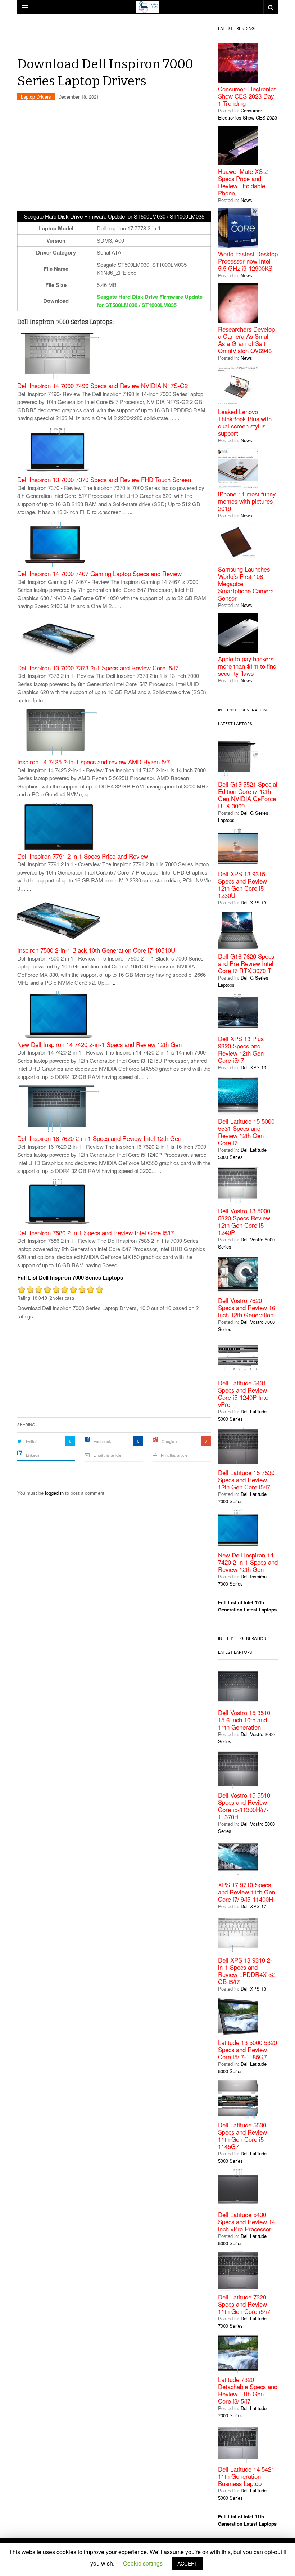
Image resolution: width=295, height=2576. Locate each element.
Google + (169, 1441)
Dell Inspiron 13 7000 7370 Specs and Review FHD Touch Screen (104, 480)
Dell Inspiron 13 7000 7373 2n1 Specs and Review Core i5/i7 (98, 668)
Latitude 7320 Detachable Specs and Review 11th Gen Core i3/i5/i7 (248, 2390)
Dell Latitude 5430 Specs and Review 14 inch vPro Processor (247, 2222)
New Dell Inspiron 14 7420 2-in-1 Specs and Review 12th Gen (99, 1045)
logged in (54, 1493)
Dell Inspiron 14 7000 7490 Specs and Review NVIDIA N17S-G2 (103, 386)
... (177, 418)
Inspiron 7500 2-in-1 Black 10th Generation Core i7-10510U (96, 950)
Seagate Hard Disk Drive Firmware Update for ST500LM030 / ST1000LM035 (150, 301)
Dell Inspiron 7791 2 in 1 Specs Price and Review (83, 856)
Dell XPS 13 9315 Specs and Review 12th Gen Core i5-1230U (242, 885)
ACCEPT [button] (187, 2563)
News (246, 200)
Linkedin (33, 1455)
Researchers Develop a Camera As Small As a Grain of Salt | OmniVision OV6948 (246, 340)
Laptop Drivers (36, 97)
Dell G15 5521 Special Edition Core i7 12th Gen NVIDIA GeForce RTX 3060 (248, 795)
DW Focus (147, 7)
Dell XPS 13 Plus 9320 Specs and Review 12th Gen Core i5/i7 (241, 1049)
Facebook (102, 1441)
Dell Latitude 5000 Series (242, 1153)
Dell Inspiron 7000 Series (242, 1580)
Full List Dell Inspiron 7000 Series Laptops (70, 1277)
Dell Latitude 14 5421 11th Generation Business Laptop (246, 2476)
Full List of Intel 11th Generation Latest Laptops (247, 2520)
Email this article (107, 1455)
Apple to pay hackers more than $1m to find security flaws (247, 666)
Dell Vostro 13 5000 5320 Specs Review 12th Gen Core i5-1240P (244, 1222)
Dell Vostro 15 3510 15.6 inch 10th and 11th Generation (244, 1720)
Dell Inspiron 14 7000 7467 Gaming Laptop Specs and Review (99, 574)
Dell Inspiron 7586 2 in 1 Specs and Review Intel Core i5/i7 (96, 1233)
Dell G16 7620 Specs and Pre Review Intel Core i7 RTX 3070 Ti (246, 963)
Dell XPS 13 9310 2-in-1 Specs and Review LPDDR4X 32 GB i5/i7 (246, 1971)
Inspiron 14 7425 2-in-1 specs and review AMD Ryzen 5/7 (94, 762)
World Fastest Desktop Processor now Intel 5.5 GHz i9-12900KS (248, 261)
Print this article (174, 1455)
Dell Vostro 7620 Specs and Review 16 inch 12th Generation (247, 1308)
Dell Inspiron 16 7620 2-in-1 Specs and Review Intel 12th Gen (99, 1139)
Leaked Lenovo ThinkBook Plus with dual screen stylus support (245, 422)
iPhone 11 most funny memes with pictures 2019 (247, 501)
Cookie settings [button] (143, 2563)
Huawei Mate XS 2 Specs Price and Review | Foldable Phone (243, 182)
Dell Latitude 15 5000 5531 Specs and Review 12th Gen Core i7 (246, 1132)
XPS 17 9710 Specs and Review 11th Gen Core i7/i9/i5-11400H (247, 1892)
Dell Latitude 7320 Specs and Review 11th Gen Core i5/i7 (244, 2304)
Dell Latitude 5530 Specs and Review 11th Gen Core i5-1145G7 (242, 2136)
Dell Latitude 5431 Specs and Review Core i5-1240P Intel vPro (244, 1394)
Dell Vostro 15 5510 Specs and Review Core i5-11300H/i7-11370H (244, 1806)
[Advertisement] (148, 38)
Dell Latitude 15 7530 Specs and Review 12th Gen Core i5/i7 (246, 1480)
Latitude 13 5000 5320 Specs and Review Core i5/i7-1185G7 (248, 2050)
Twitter (31, 1441)
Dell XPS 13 (253, 902)
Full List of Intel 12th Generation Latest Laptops (247, 1606)
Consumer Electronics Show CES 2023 (248, 114)
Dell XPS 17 (253, 1906)
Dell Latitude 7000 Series (242, 1498)
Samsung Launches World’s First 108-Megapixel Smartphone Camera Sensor (246, 584)
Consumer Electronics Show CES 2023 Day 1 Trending (247, 96)
